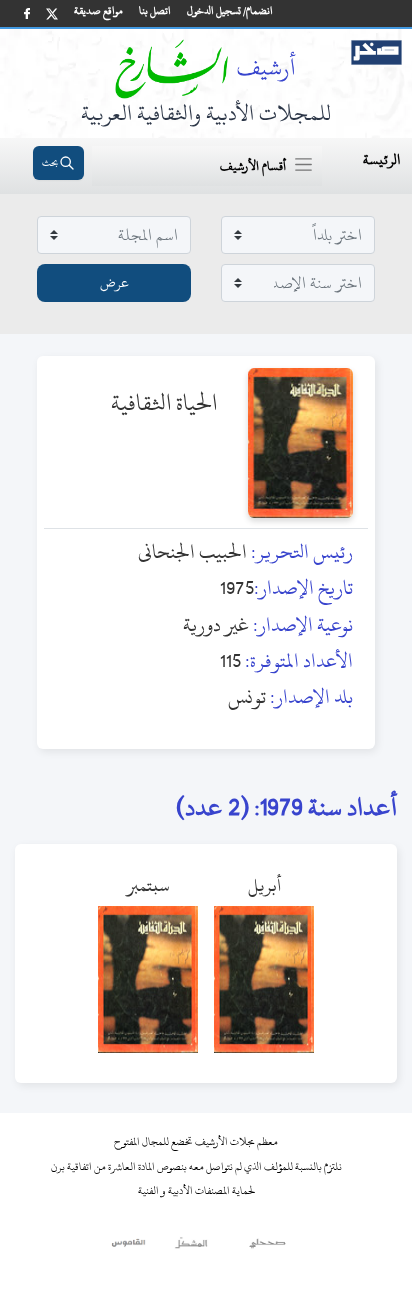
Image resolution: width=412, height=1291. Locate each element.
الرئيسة (381, 159)
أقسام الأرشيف (253, 166)
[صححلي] (267, 1248)
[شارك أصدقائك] (27, 13)
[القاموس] (129, 1248)
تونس (247, 696)
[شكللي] (191, 1248)
